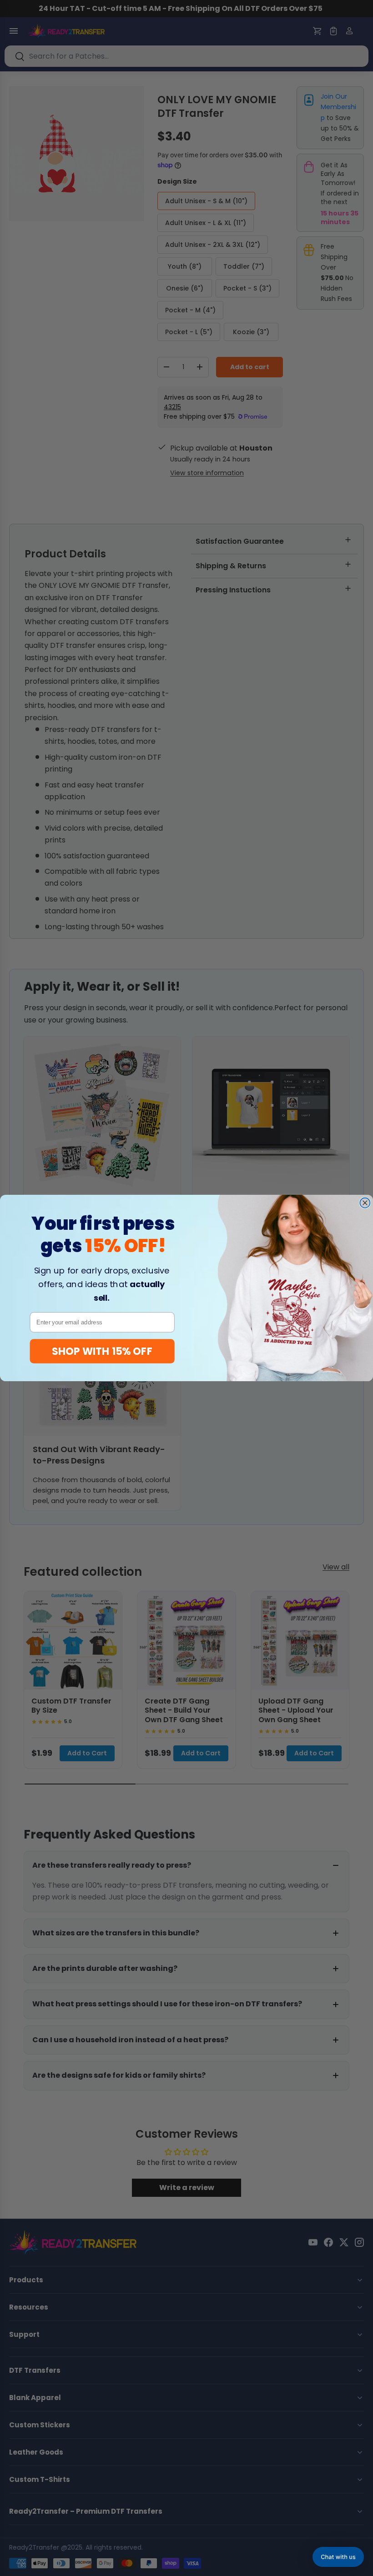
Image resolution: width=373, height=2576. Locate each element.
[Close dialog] (365, 1203)
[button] (338, 2557)
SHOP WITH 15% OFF (102, 1351)
